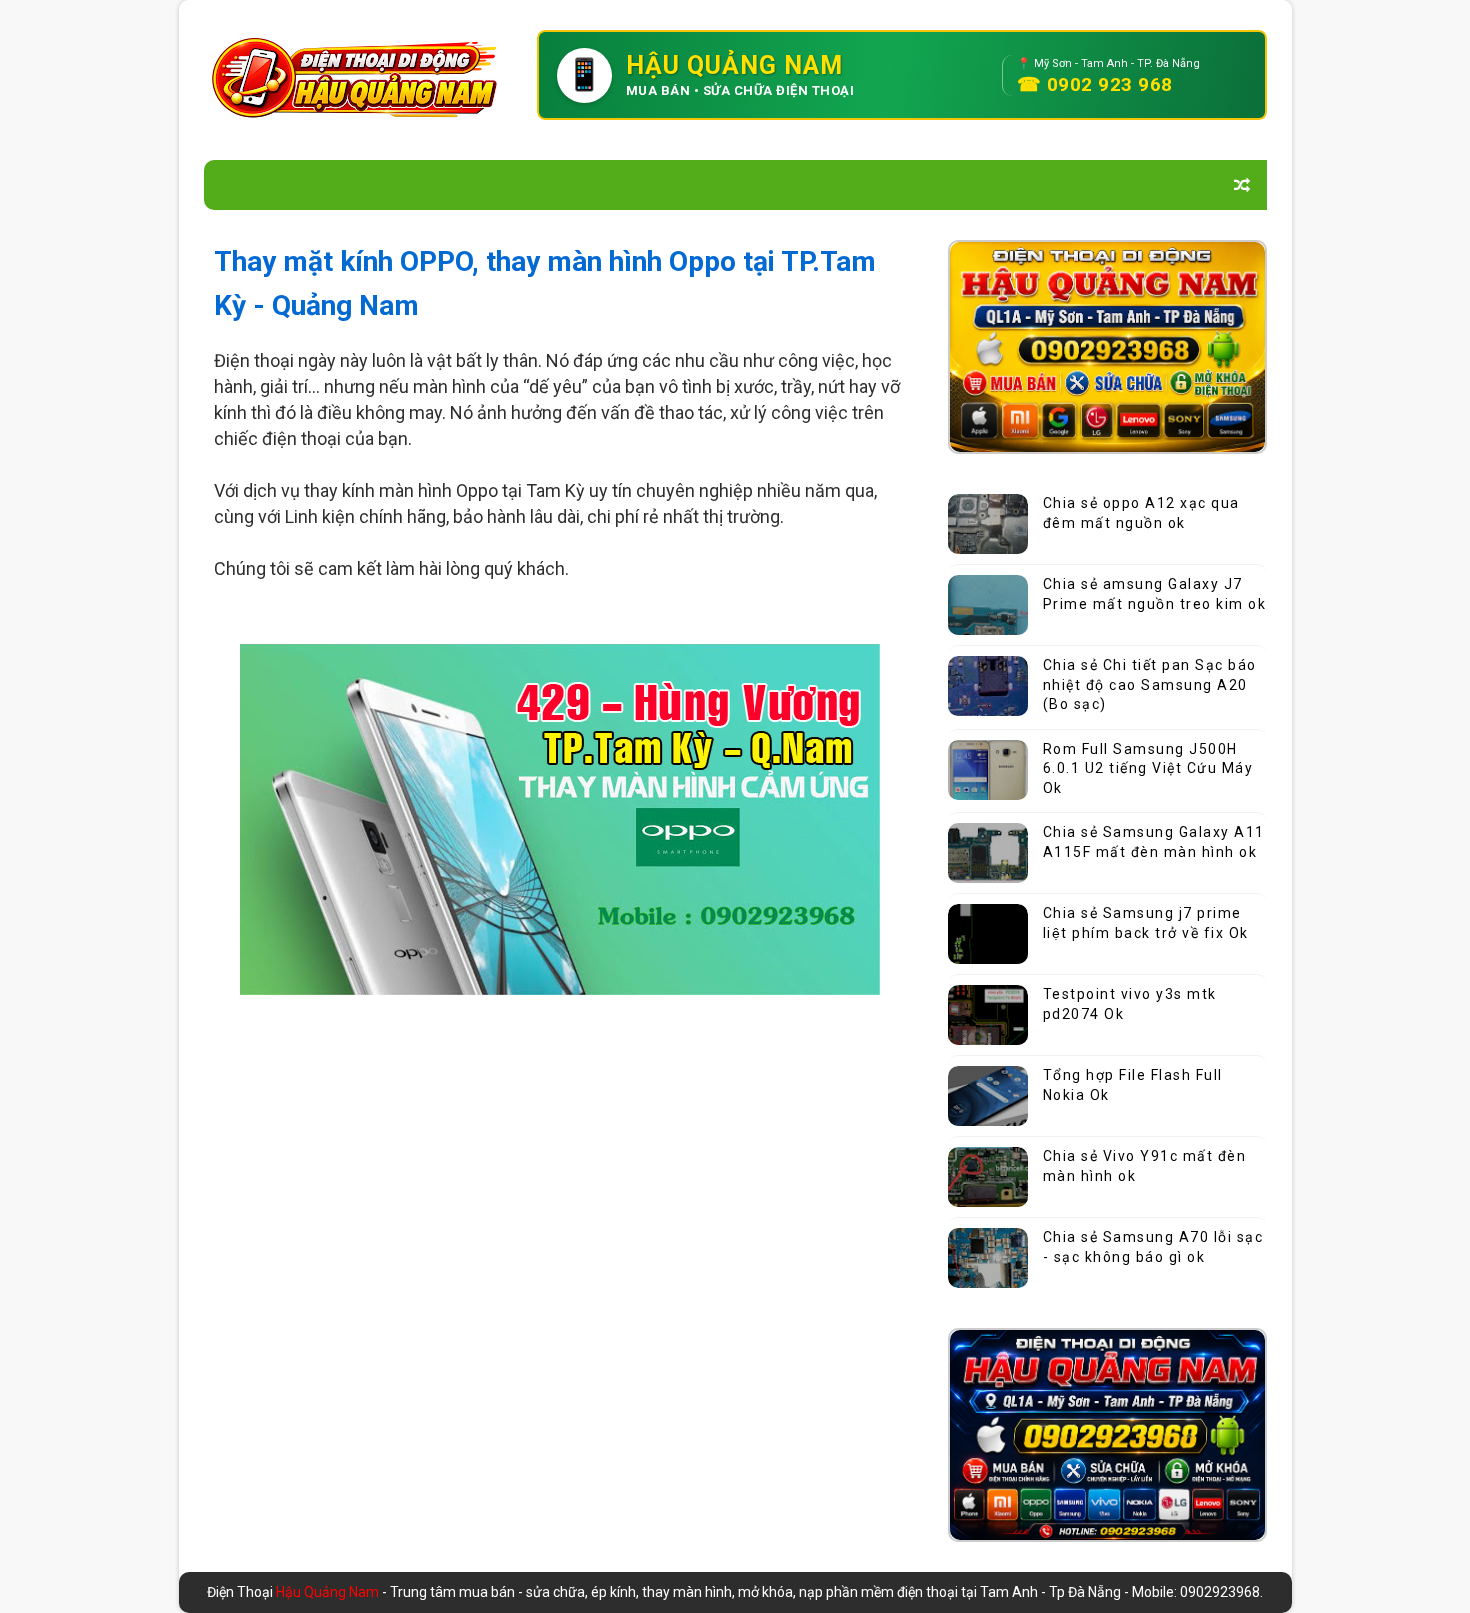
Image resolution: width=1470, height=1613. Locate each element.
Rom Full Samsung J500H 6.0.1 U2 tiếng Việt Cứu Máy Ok (1148, 768)
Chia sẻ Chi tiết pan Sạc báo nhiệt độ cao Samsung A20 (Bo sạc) (1150, 684)
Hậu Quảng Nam (329, 1592)
